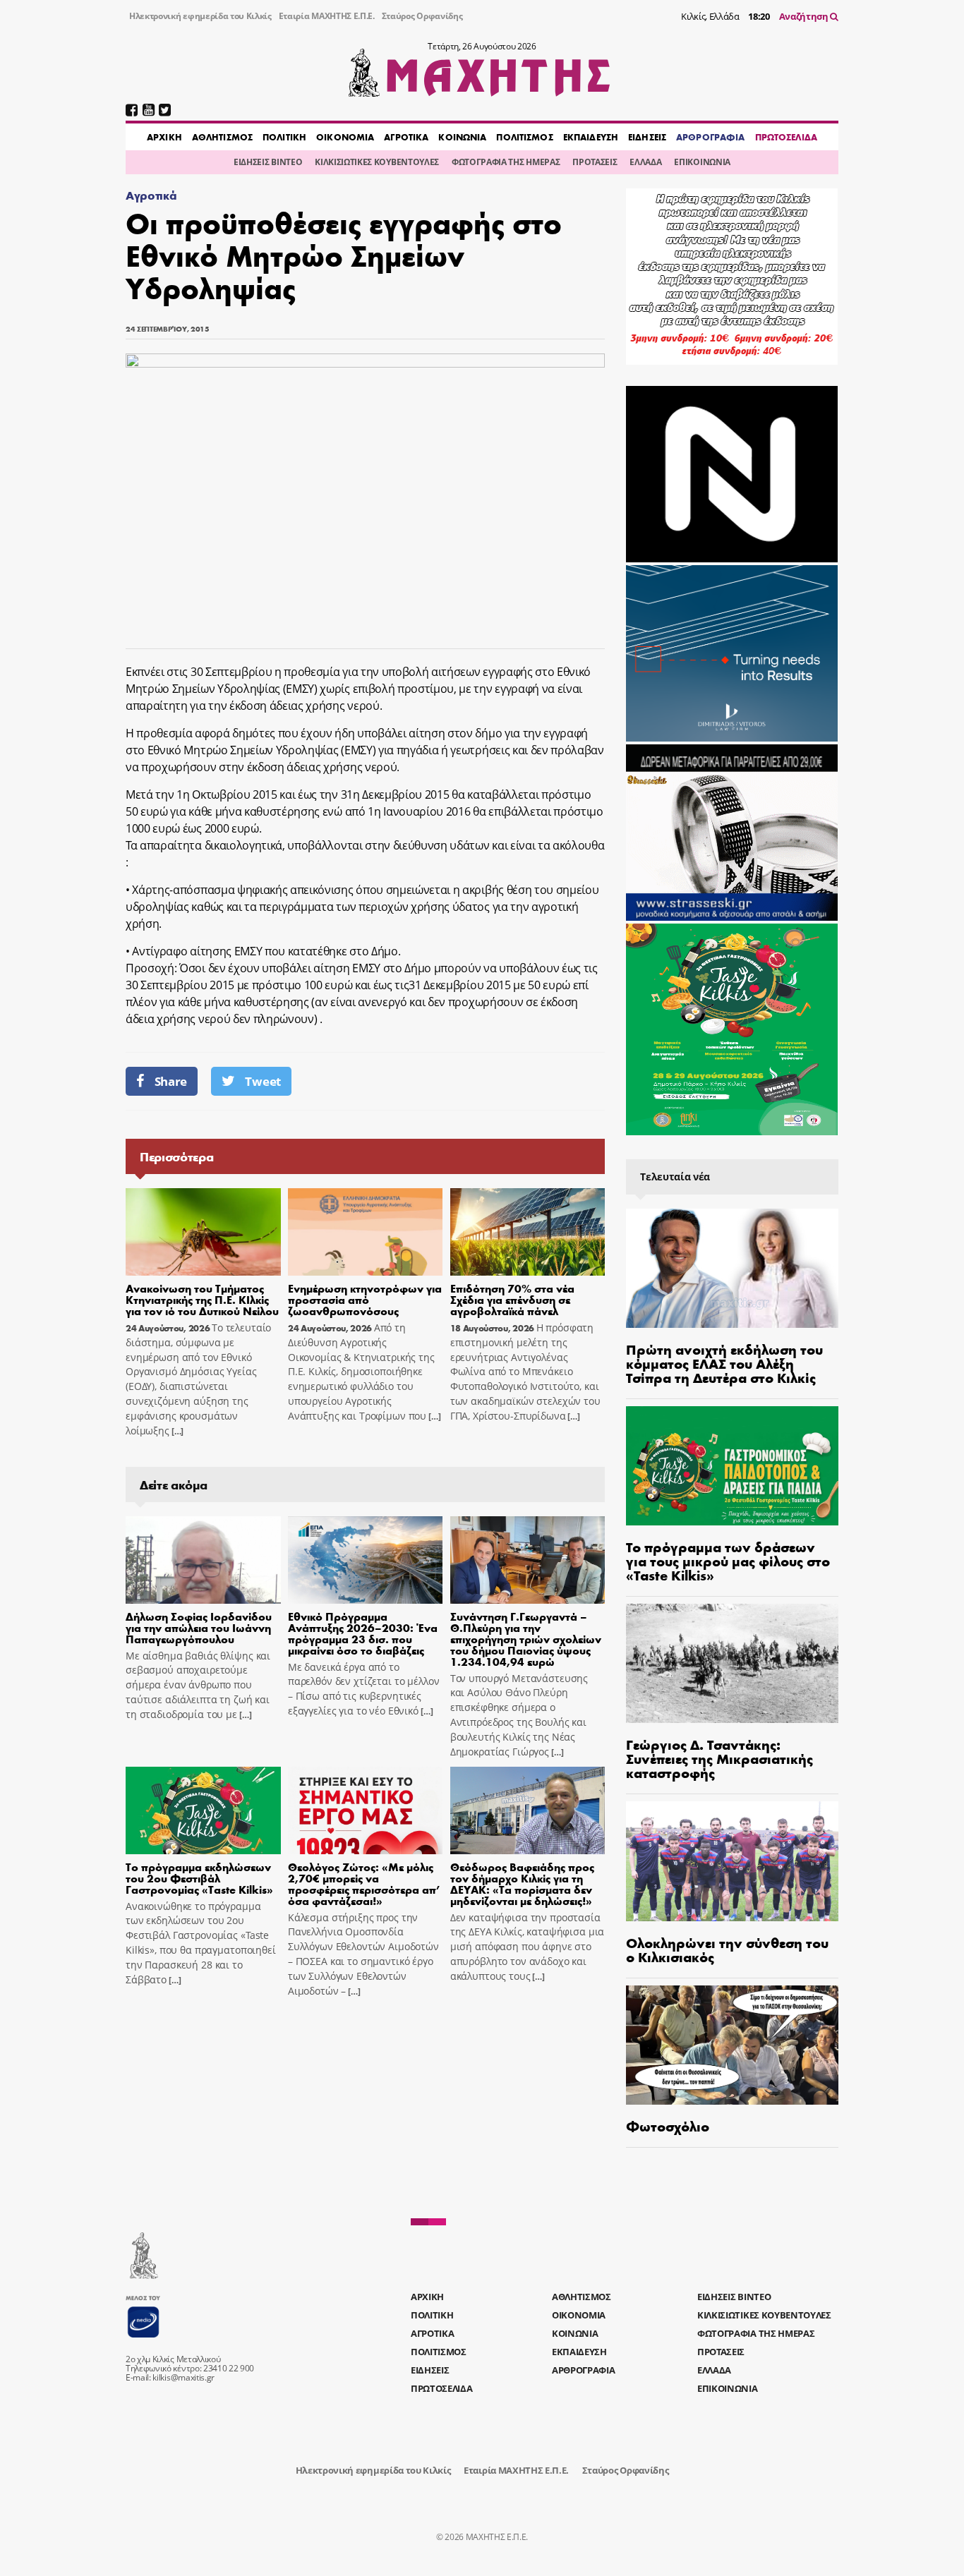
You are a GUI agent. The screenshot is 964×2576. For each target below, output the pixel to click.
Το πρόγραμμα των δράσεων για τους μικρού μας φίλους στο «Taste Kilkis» (728, 1560)
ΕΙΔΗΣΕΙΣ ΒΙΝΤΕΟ (268, 162)
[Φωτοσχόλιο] (732, 2045)
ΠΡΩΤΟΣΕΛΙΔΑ (786, 137)
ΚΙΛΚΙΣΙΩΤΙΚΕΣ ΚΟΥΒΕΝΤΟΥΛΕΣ (377, 162)
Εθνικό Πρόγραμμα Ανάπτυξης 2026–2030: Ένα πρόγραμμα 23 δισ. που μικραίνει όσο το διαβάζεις (363, 1633)
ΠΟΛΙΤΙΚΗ (284, 137)
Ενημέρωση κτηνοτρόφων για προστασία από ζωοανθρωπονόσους (365, 1299)
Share (171, 1081)
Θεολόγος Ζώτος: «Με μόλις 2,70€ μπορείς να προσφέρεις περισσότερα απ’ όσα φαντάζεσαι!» (364, 1883)
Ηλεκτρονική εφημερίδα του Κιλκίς (200, 16)
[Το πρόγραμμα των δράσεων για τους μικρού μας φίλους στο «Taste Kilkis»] (732, 1466)
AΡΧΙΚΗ (164, 137)
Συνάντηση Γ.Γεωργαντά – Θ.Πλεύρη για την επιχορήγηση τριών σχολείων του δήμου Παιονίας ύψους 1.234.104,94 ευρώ (526, 1639)
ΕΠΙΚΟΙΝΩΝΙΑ (702, 162)
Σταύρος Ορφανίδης (422, 16)
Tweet (263, 1081)
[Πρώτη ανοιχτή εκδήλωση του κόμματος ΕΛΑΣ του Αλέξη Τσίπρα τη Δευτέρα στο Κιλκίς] (732, 1268)
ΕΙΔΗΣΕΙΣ (647, 137)
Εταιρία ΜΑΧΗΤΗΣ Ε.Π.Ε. (327, 16)
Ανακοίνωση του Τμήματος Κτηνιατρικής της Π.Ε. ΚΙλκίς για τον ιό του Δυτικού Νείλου (202, 1299)
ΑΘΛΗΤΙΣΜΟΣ (222, 137)
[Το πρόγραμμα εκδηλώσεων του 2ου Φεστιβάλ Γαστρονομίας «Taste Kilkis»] (203, 1810)
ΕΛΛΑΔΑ (645, 162)
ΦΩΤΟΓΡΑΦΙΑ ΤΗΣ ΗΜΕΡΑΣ (506, 162)
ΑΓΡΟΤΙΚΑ (406, 137)
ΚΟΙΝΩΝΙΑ (462, 137)
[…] (176, 1431)
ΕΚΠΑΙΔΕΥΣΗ (591, 137)
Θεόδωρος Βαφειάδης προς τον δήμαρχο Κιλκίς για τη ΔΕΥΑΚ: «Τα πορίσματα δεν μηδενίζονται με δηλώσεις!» (522, 1883)
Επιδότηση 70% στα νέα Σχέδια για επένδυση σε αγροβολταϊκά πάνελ (512, 1299)
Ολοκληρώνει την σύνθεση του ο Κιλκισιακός (727, 1949)
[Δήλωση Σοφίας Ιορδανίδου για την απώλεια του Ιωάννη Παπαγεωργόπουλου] (203, 1560)
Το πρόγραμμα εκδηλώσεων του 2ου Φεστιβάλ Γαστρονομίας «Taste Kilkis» (199, 1878)
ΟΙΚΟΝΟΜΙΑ (345, 137)
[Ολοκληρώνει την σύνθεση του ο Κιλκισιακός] (732, 1861)
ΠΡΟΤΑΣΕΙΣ (595, 162)
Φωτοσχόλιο (668, 2125)
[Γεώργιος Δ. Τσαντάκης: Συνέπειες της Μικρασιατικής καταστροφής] (732, 1663)
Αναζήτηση (805, 16)
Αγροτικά (151, 195)
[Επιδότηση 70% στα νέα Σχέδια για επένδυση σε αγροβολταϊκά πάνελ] (528, 1232)
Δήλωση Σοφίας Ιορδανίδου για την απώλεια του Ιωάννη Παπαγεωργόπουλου (199, 1627)
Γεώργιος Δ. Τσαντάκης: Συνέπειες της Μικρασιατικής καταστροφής (719, 1758)
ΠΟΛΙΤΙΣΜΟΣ (524, 137)
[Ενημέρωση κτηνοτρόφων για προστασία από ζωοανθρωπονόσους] (366, 1232)
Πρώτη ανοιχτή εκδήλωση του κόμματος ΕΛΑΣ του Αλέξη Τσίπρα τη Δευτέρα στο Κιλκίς (724, 1363)
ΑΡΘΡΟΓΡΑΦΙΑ (710, 137)
